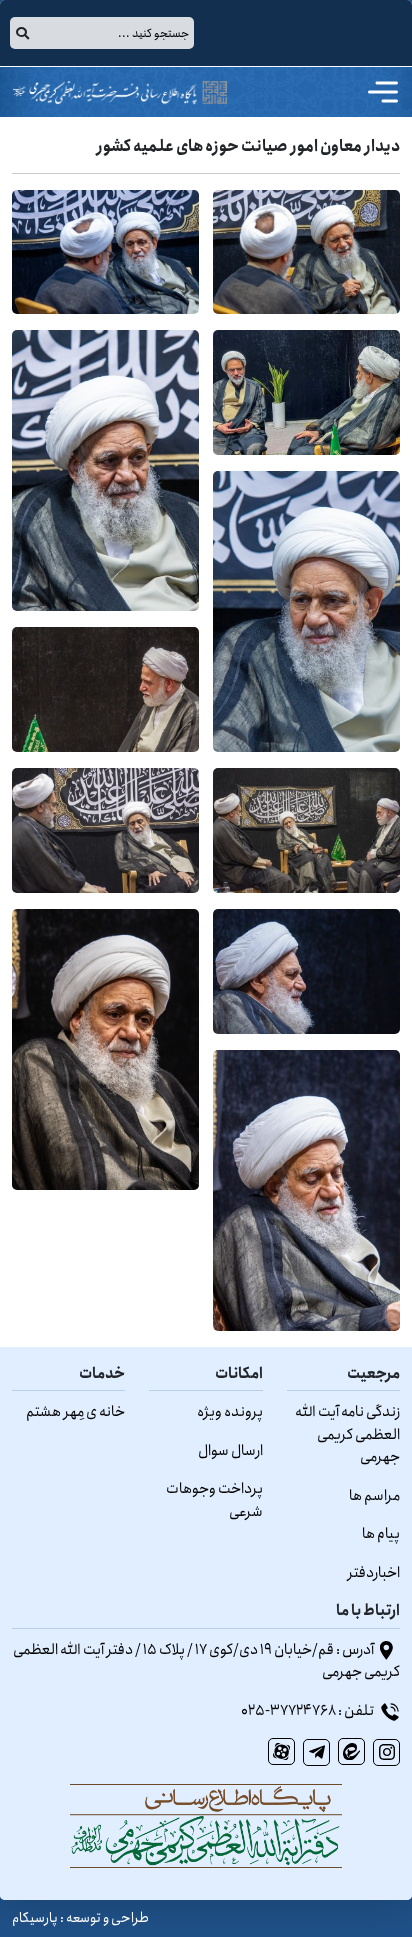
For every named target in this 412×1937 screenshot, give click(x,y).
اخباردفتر (374, 1573)
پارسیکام (35, 1918)
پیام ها (381, 1534)
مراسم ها (374, 1496)
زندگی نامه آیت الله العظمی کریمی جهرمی (347, 1434)
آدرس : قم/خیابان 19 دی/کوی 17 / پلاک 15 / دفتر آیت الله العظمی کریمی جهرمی (206, 1661)
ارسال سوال (230, 1451)
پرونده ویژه (230, 1412)
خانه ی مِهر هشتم (75, 1412)
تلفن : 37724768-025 (308, 1711)
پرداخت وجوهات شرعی (214, 1500)
